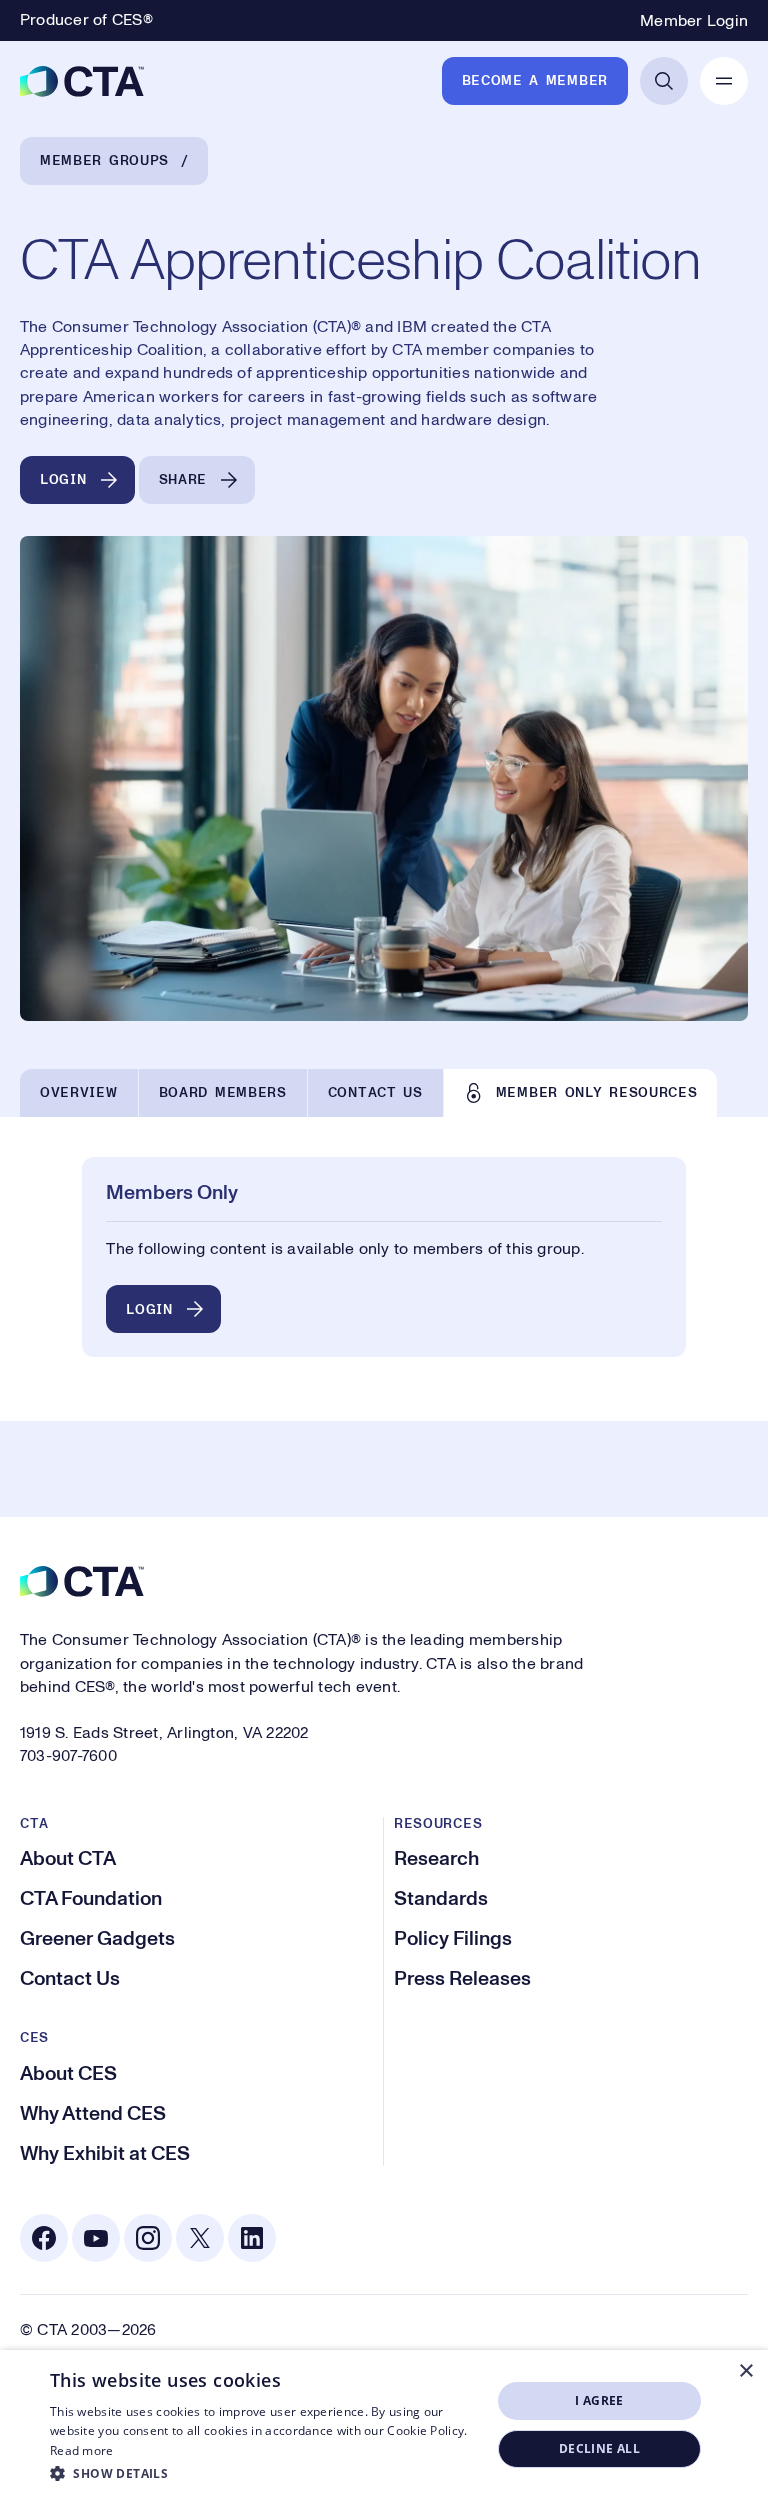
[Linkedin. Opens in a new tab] (252, 2238)
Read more (82, 2450)
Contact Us (375, 1093)
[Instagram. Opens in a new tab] (148, 2238)
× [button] (745, 2371)
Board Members (223, 1093)
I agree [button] (599, 2400)
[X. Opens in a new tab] (200, 2238)
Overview (79, 1093)
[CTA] (82, 81)
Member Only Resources (597, 1093)
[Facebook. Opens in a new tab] (44, 2238)
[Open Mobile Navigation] (724, 81)
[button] (264, 2473)
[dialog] (384, 2425)
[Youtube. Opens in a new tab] (96, 2238)
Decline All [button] (599, 2448)
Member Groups (104, 161)
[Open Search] (664, 81)
